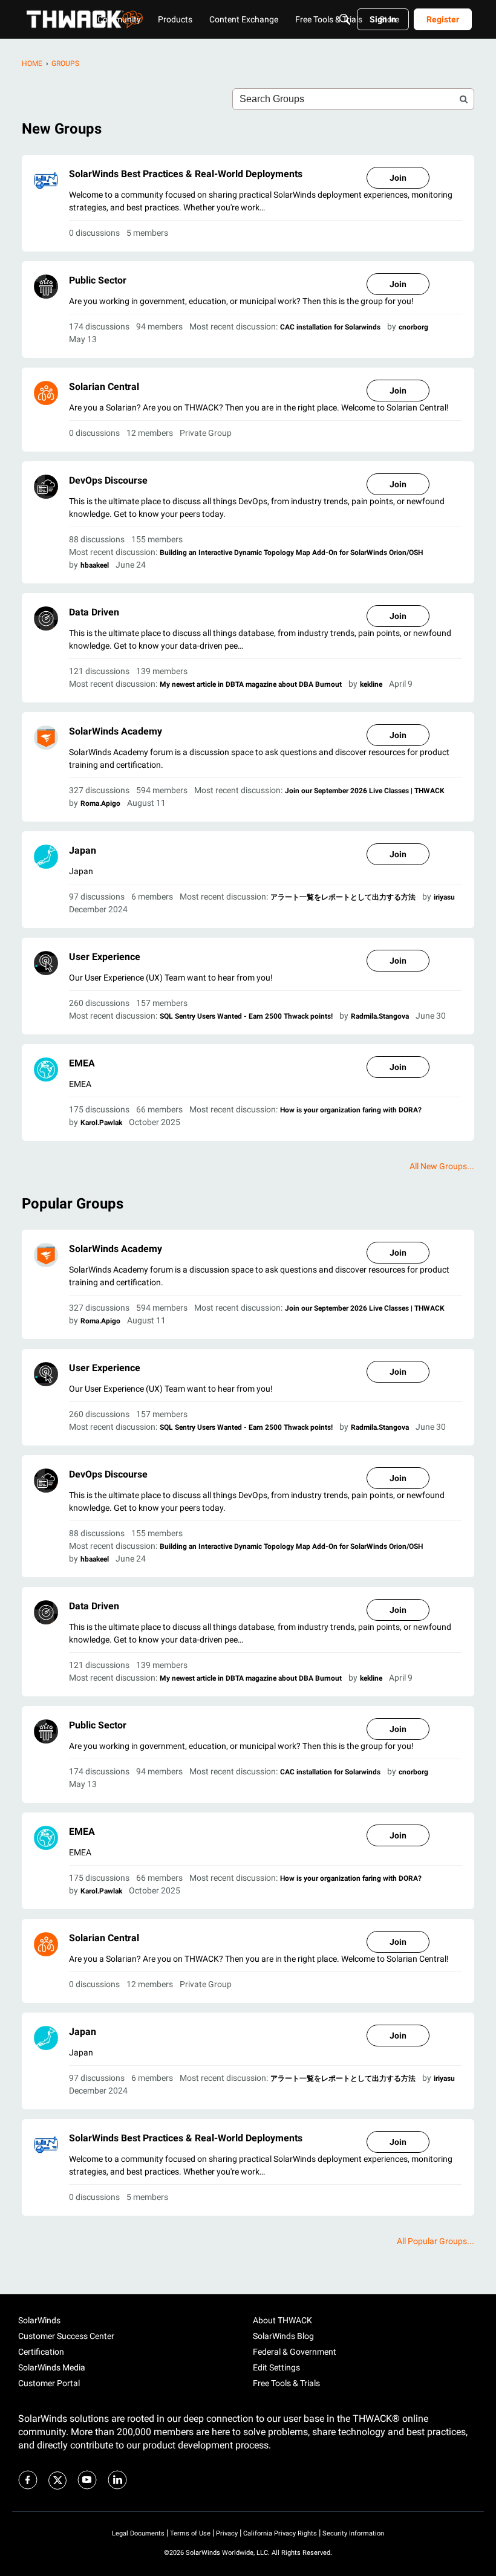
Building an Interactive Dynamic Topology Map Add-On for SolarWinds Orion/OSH (291, 553)
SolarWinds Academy (116, 731)
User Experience (105, 957)
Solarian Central (104, 387)
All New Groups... (442, 1166)
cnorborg (413, 327)
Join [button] (398, 178)
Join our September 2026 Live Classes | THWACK (365, 791)
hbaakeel (95, 565)
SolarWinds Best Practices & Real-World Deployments (186, 174)
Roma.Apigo (100, 803)
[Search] (345, 19)
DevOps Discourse (108, 480)
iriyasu (444, 897)
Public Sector (98, 280)
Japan (83, 850)
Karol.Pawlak (101, 1123)
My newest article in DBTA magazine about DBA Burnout (251, 684)
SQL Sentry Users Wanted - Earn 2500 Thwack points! (246, 1016)
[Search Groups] (463, 99)
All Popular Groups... (436, 2241)
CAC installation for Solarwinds (330, 327)
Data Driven (94, 612)
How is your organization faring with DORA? (351, 1110)
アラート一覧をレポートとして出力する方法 (343, 897)
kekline (371, 684)
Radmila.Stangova (380, 1016)
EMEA (82, 1063)
